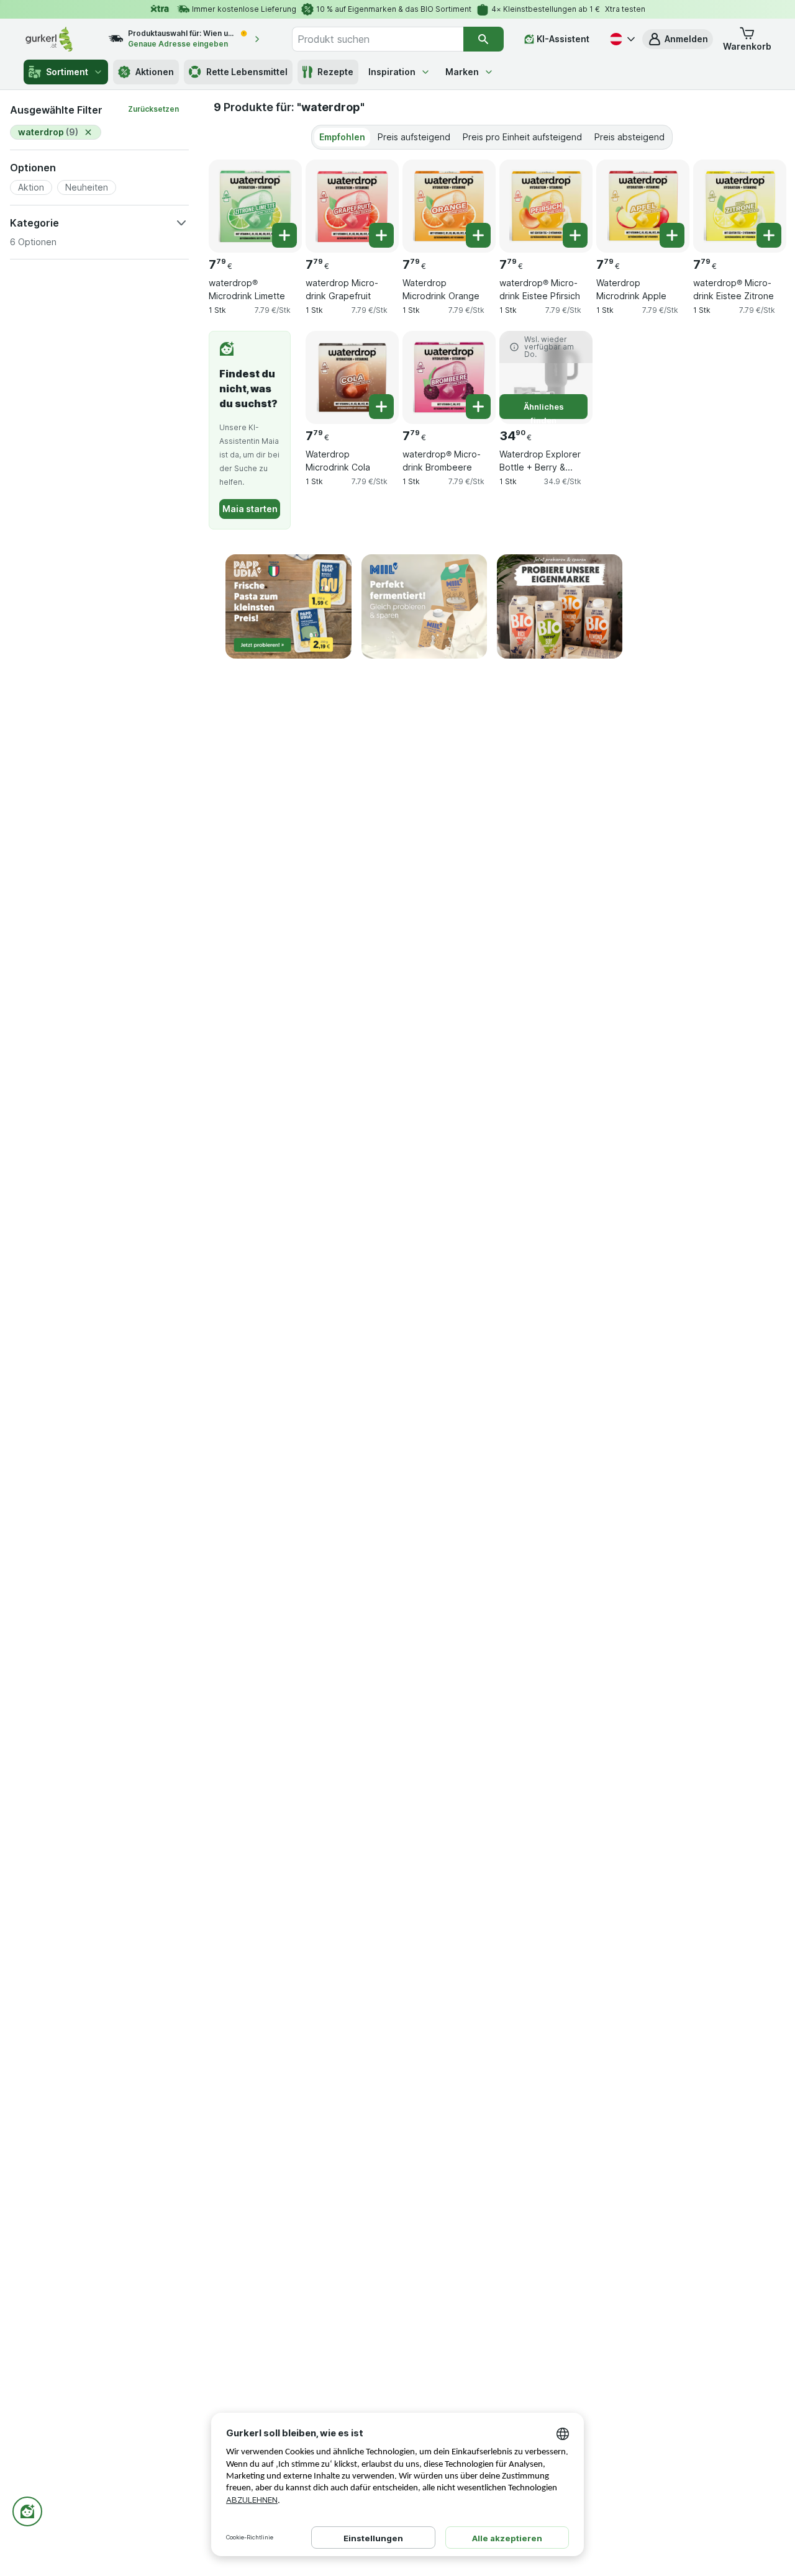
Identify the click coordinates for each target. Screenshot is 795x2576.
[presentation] (288, 607)
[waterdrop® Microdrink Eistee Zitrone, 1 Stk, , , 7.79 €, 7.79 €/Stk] (740, 206)
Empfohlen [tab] (342, 137)
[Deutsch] (621, 39)
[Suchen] (484, 39)
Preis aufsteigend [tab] (414, 137)
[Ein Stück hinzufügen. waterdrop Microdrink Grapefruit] (381, 235)
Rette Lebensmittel (247, 72)
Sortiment (67, 72)
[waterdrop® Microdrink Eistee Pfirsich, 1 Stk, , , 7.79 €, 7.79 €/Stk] (546, 206)
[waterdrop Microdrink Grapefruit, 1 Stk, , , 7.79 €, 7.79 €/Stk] (352, 206)
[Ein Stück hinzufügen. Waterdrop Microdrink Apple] (672, 235)
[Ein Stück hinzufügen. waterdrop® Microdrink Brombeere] (478, 407)
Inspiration (392, 72)
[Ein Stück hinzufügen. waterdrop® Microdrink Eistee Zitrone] (769, 235)
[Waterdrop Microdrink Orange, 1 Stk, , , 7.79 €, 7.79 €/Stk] (449, 206)
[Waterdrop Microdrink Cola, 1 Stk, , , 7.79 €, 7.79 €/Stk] (352, 377)
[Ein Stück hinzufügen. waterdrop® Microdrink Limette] (284, 235)
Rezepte (335, 72)
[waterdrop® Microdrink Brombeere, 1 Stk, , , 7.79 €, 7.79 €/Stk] (449, 377)
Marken (462, 72)
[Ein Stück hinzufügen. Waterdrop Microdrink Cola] (381, 407)
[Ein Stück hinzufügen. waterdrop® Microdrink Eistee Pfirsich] (575, 235)
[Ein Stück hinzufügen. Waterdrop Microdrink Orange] (478, 235)
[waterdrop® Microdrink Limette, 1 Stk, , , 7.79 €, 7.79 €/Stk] (255, 206)
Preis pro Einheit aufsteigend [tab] (522, 137)
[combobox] (378, 39)
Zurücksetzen (153, 109)
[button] (678, 39)
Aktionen (155, 72)
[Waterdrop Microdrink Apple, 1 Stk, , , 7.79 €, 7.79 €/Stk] (643, 206)
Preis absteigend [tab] (629, 137)
